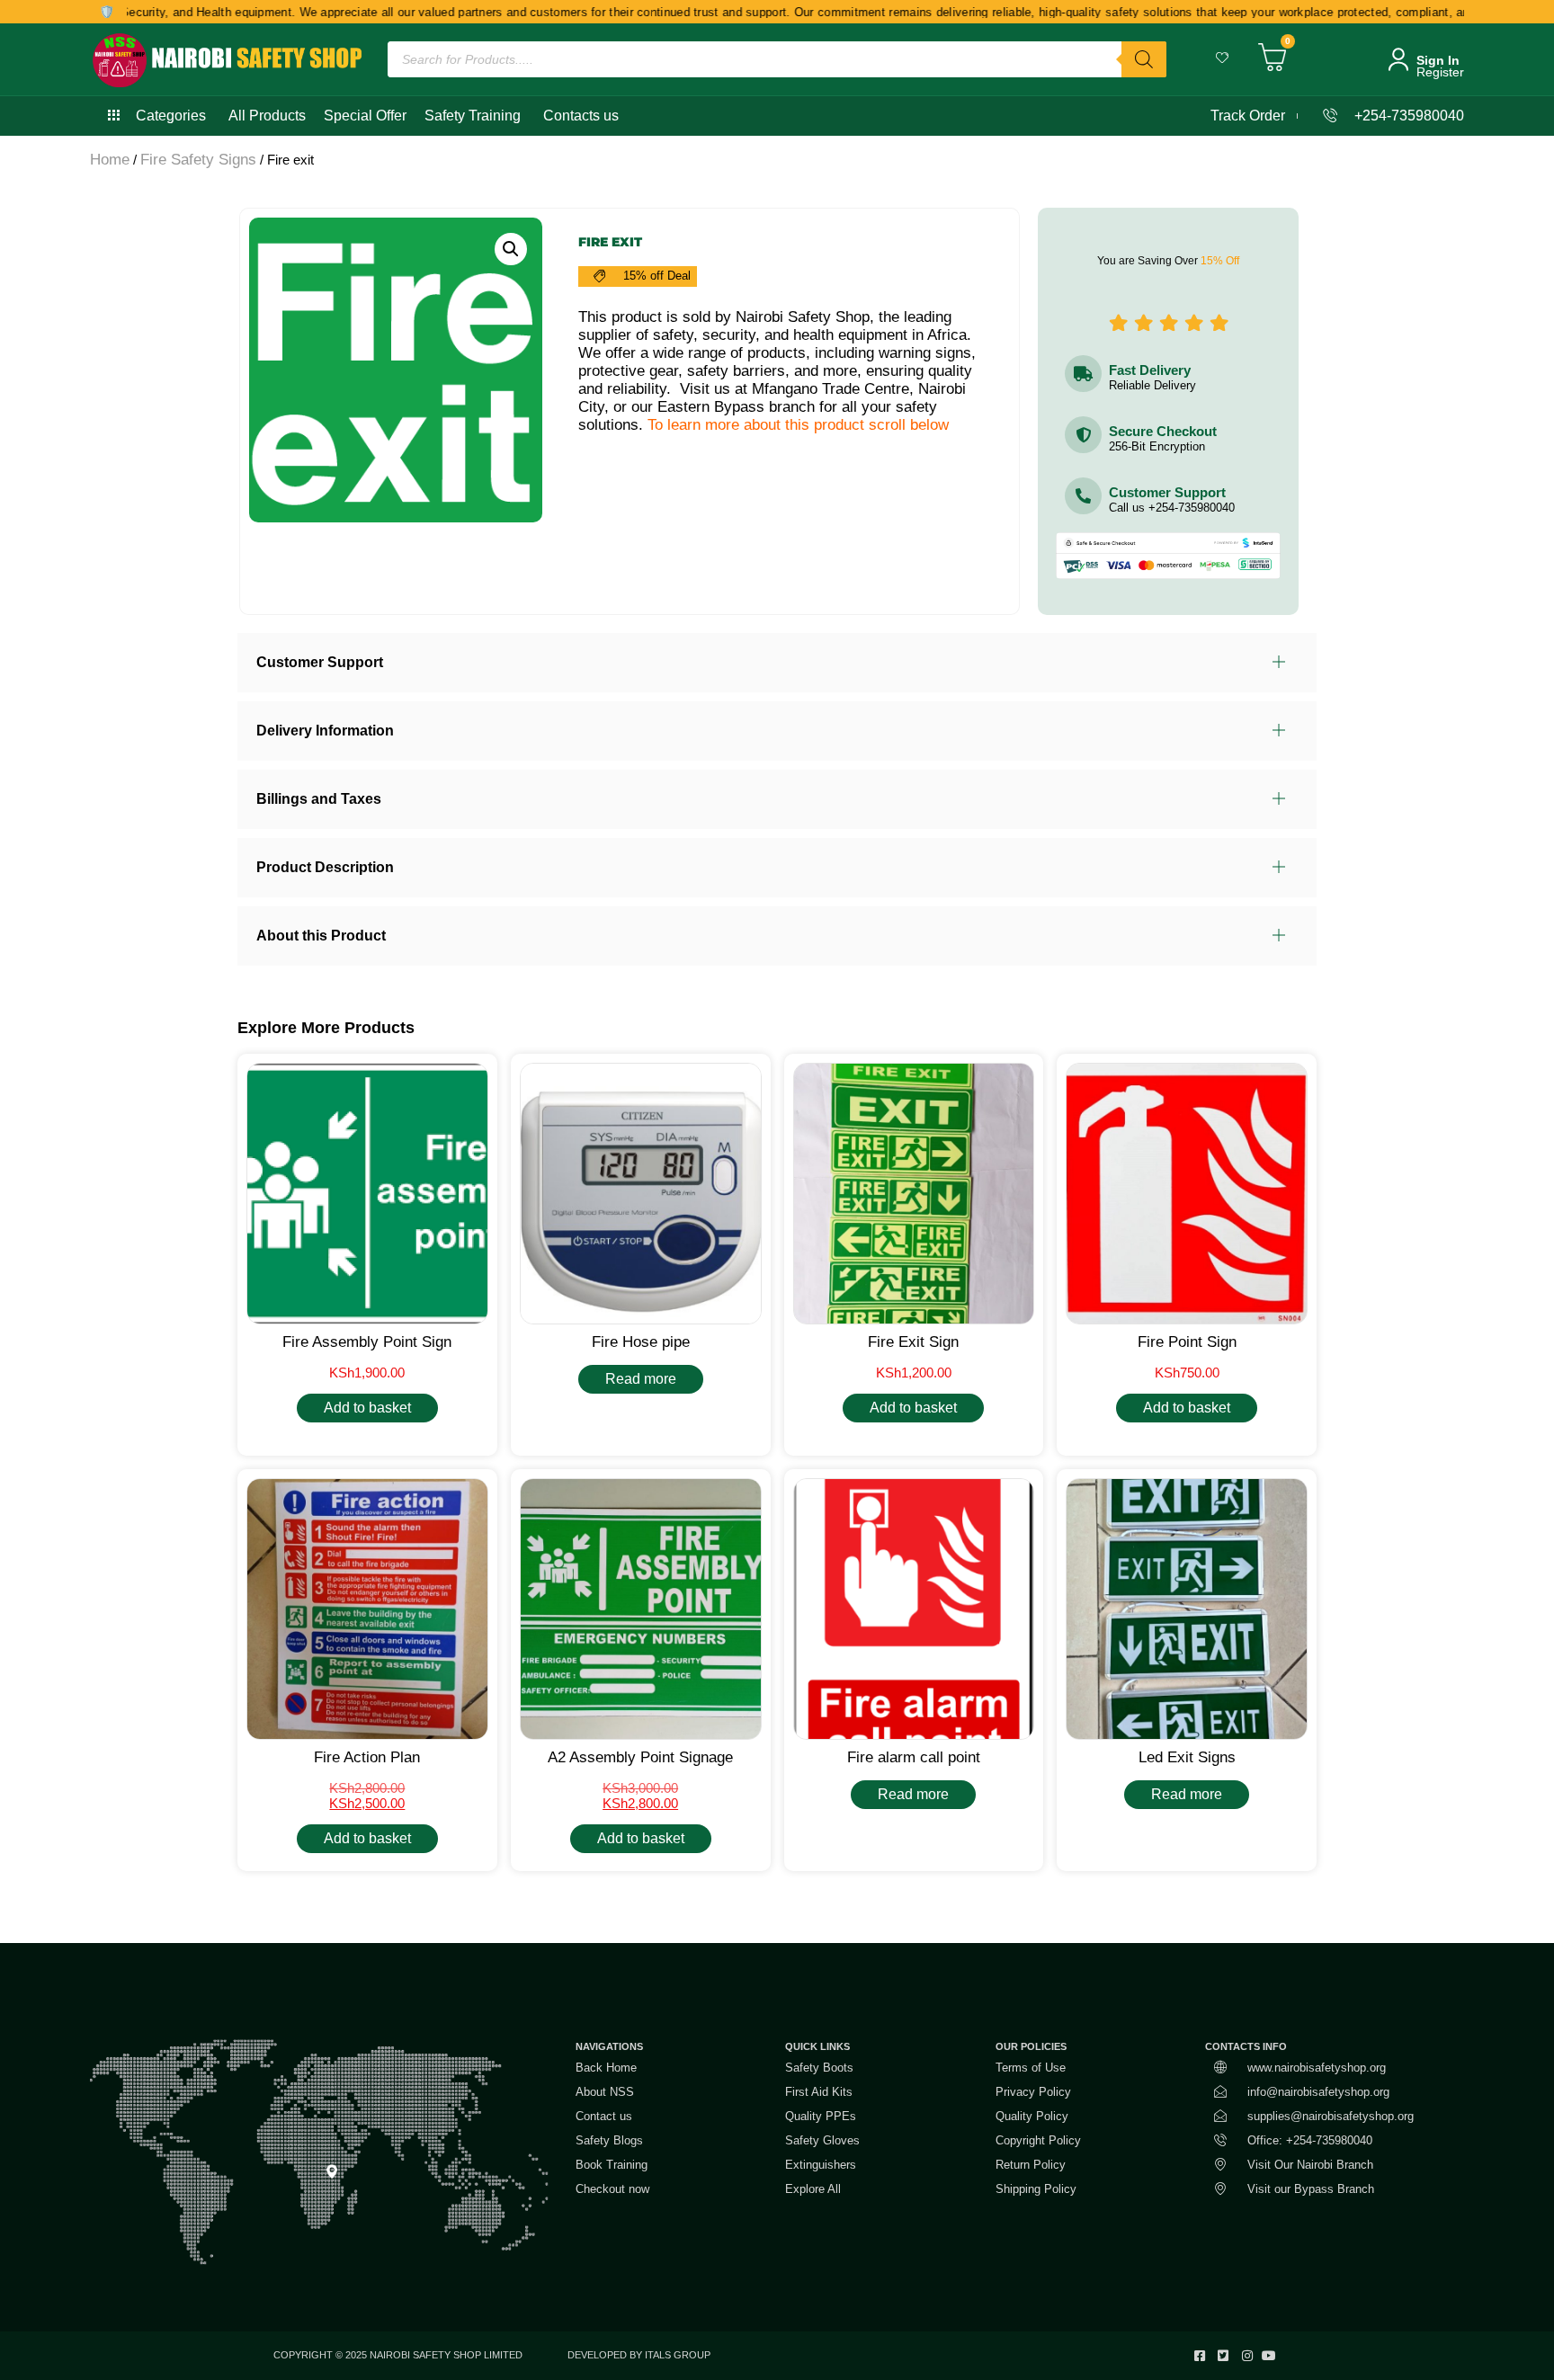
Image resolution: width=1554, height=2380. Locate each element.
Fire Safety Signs (198, 160)
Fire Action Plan (367, 1757)
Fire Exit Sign (913, 1342)
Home (110, 160)
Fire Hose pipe (641, 1342)
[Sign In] (1398, 59)
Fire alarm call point (914, 1757)
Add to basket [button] (367, 1408)
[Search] (1144, 59)
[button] (511, 249)
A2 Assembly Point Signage (640, 1757)
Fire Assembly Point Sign (367, 1342)
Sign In (1438, 60)
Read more (641, 1379)
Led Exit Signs (1187, 1757)
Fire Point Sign (1187, 1342)
